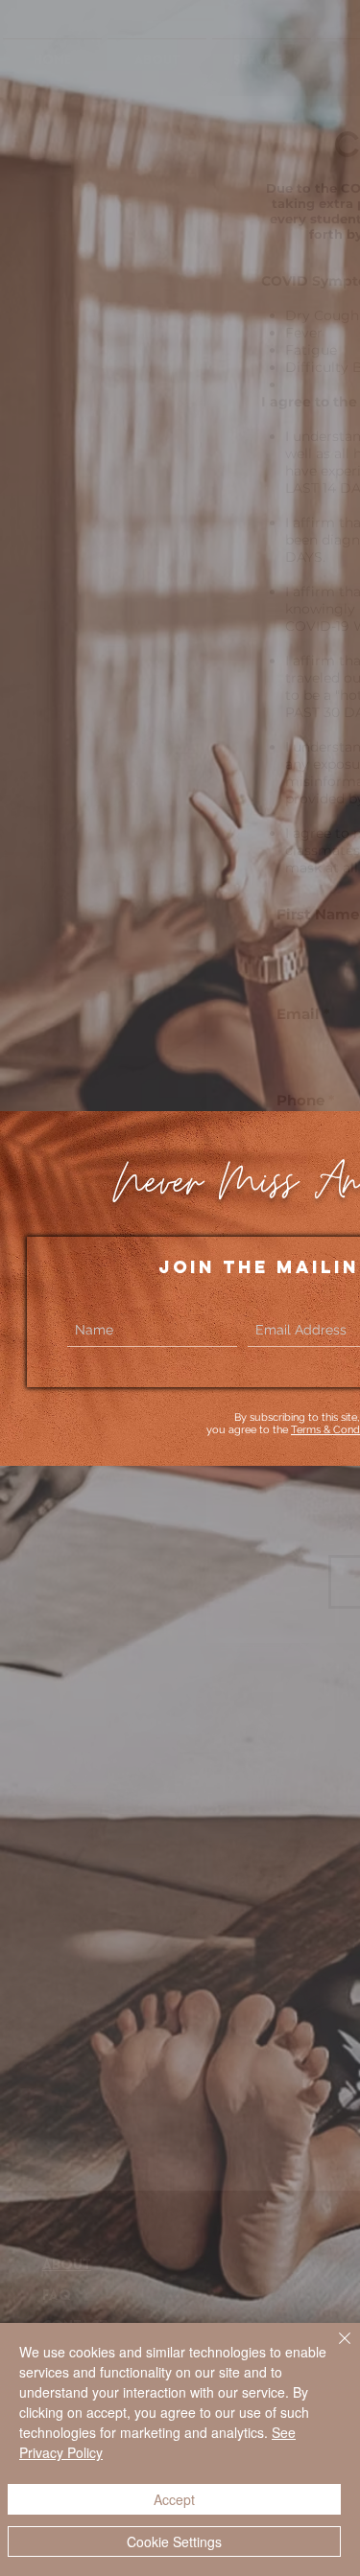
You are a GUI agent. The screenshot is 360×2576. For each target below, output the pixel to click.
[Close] (333, 2350)
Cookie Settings (174, 2541)
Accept (174, 2499)
